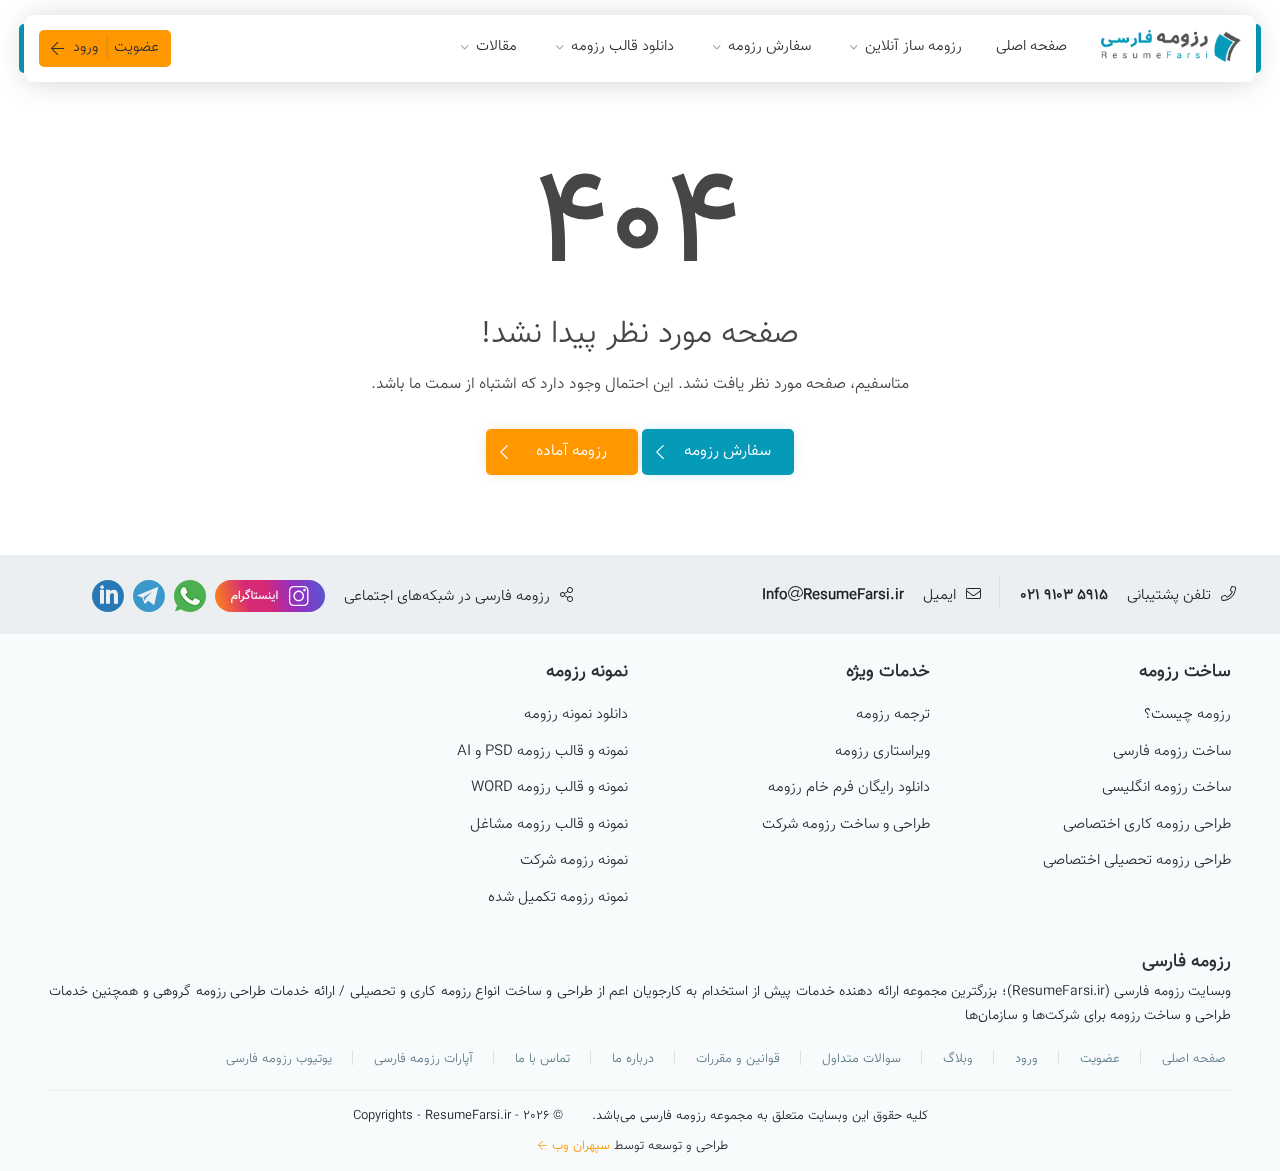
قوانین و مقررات (738, 1059)
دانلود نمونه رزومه (576, 715)
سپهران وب (581, 1146)
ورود (1026, 1059)
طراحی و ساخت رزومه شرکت (846, 825)
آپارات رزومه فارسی (423, 1059)
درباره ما (633, 1059)
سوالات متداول (861, 1059)
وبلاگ (958, 1059)
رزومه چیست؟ (1187, 715)
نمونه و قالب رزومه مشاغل (549, 825)
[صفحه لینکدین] (108, 596)
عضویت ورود (116, 47)
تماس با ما (542, 1059)
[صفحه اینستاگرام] (268, 596)
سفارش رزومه (727, 451)
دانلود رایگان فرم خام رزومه (849, 788)
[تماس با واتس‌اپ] (188, 596)
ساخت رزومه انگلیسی (1166, 788)
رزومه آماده (571, 451)
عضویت (1100, 1059)
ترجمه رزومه (893, 715)
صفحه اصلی (1031, 46)
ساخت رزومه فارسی (1172, 752)
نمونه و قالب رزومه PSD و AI (542, 752)
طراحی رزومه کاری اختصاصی (1147, 825)
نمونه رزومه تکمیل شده (558, 898)
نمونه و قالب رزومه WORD (549, 788)
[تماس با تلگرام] (147, 596)
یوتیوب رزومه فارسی (279, 1059)
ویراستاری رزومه (882, 752)
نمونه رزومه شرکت (574, 861)
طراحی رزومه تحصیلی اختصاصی (1137, 861)
